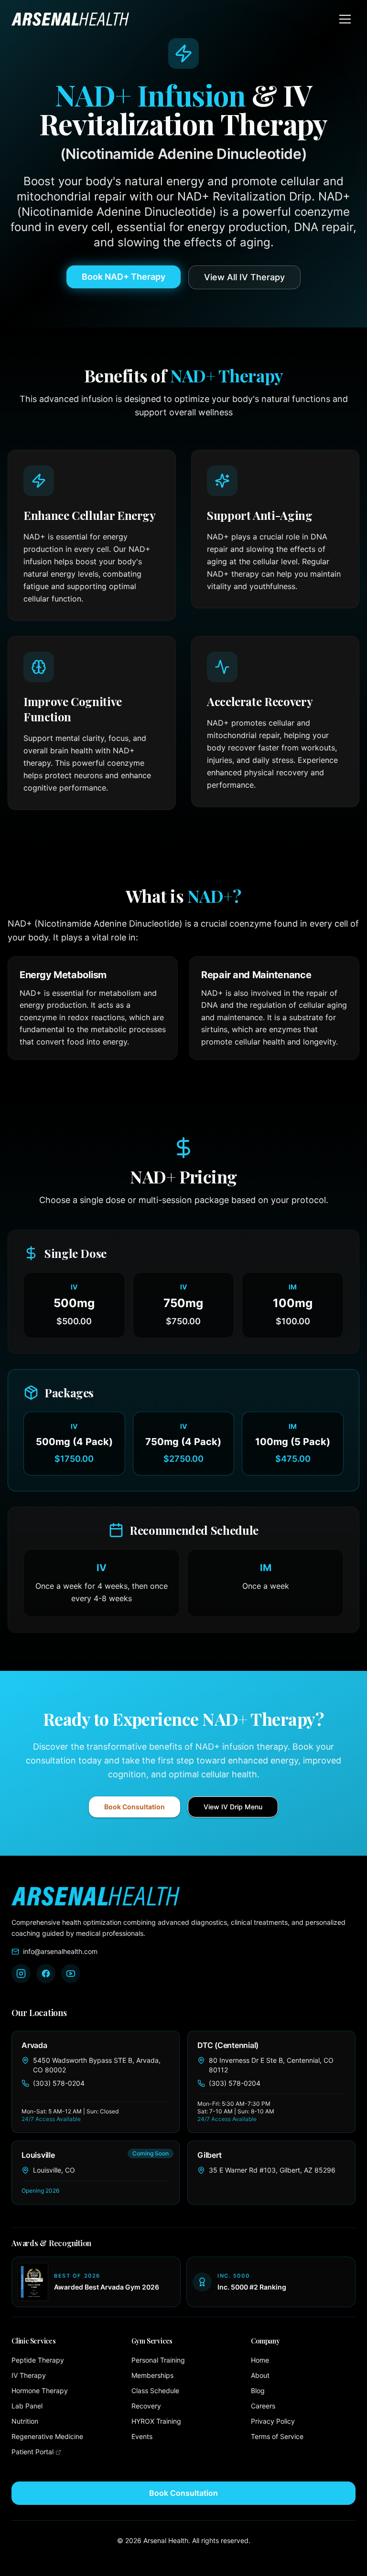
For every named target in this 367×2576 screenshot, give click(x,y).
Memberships (152, 2375)
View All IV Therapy (244, 277)
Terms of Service (277, 2436)
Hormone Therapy (40, 2391)
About (260, 2375)
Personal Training (158, 2360)
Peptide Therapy (38, 2360)
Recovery (146, 2406)
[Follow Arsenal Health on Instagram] (21, 1974)
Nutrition (25, 2421)
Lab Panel (27, 2406)
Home (260, 2360)
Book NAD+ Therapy (124, 277)
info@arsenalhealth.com (60, 1951)
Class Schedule (155, 2391)
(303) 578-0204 (59, 2083)
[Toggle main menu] (345, 19)
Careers (263, 2406)
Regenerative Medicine (47, 2436)
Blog (258, 2391)
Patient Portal (64, 2451)
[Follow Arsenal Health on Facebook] (46, 1974)
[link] (96, 2082)
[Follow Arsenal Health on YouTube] (71, 1974)
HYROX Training (156, 2421)
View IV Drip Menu (233, 1807)
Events (142, 2436)
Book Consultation (135, 1807)
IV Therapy (29, 2375)
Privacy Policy (273, 2421)
